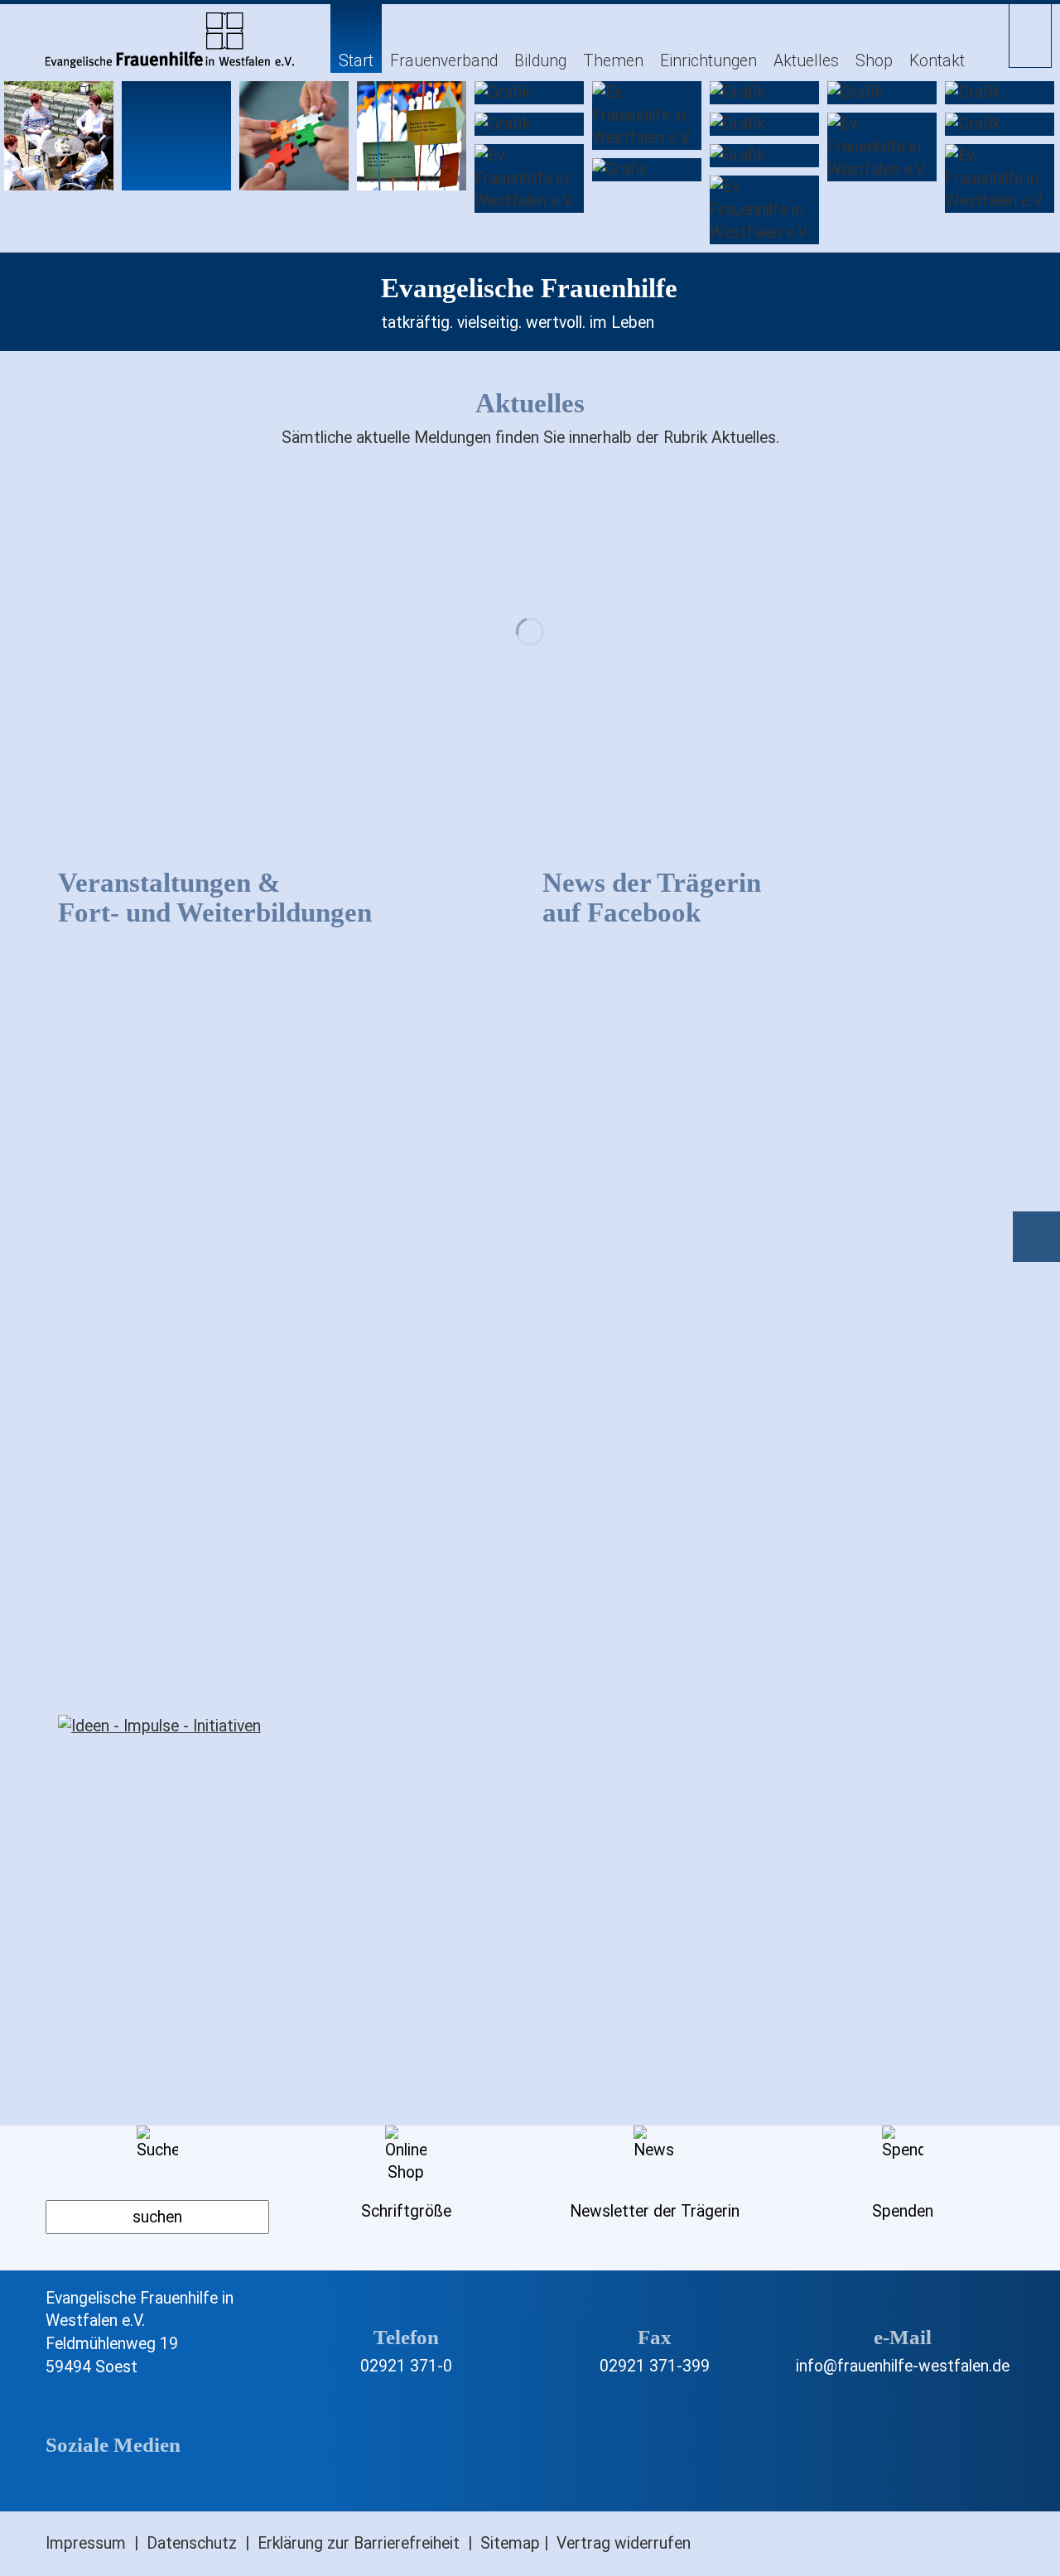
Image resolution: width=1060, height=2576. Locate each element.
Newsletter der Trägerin (655, 2211)
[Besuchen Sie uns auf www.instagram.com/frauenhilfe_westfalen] (127, 2483)
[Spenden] (1038, 1241)
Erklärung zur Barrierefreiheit (359, 2543)
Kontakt (937, 61)
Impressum (86, 2543)
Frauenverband (444, 61)
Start (356, 61)
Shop (874, 61)
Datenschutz (192, 2543)
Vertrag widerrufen (624, 2543)
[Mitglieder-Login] (1030, 34)
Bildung (540, 61)
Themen (613, 61)
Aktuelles (806, 61)
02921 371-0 (406, 2366)
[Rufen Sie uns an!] (406, 2309)
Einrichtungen (708, 61)
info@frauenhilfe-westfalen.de (903, 2366)
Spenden (903, 2211)
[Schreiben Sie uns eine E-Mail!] (903, 2309)
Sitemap (510, 2543)
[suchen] (157, 2217)
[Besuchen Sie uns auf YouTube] (182, 2483)
